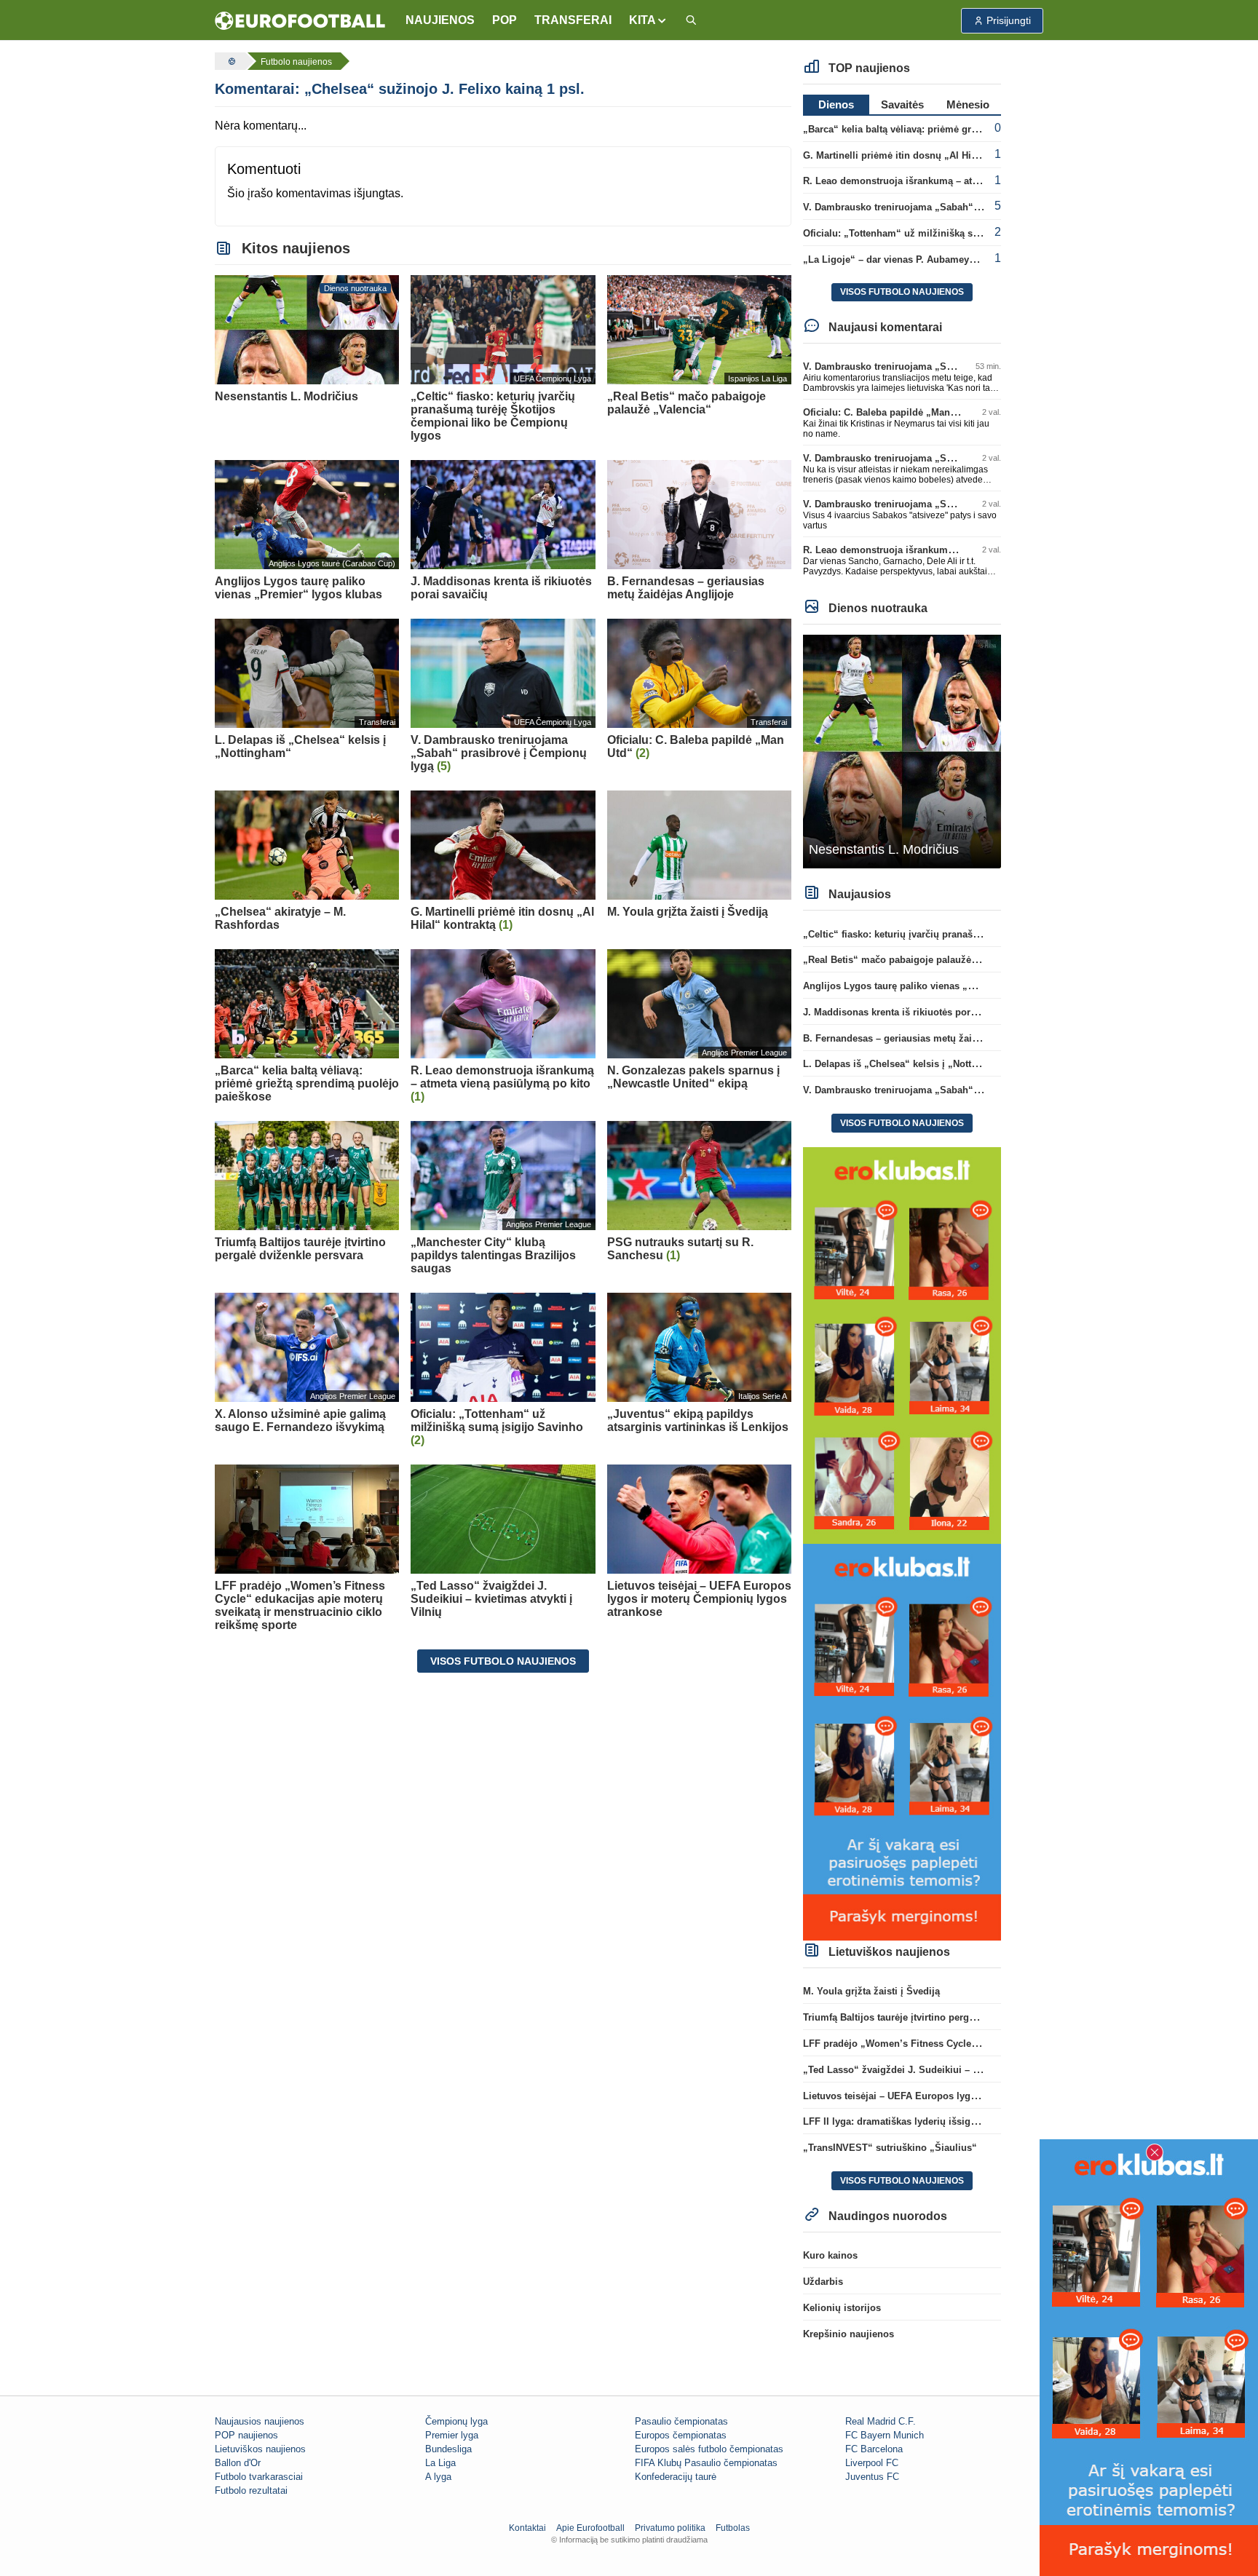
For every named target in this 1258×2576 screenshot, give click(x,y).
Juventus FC (872, 2477)
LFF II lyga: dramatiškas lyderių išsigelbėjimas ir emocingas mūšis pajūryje (974, 2121)
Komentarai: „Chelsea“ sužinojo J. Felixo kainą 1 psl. (400, 89)
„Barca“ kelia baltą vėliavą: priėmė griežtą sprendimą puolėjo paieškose (966, 129)
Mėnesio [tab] (968, 104)
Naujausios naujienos (260, 2421)
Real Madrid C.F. (881, 2421)
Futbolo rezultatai (251, 2490)
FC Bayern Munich (885, 2435)
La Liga (440, 2463)
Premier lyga (452, 2435)
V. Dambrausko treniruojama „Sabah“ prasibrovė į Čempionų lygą (952, 207)
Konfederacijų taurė (676, 2477)
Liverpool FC (872, 2463)
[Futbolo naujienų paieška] (691, 21)
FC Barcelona (874, 2449)
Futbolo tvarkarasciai (259, 2477)
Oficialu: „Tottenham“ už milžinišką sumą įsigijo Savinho (933, 233)
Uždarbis (823, 2282)
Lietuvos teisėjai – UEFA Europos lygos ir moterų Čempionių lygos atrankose (978, 2096)
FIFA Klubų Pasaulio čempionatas (706, 2463)
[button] (648, 20)
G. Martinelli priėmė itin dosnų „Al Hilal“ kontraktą (917, 155)
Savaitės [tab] (902, 104)
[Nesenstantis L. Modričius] (902, 751)
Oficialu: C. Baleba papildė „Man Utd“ (888, 412)
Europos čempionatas (681, 2435)
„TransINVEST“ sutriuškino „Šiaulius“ (890, 2148)
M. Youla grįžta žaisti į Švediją (871, 1991)
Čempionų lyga (456, 2421)
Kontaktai (527, 2528)
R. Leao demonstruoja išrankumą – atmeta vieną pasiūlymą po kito (954, 181)
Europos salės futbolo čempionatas (709, 2449)
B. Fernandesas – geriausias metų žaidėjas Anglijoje (921, 1038)
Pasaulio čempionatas (681, 2421)
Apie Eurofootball (590, 2528)
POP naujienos (246, 2435)
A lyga (438, 2477)
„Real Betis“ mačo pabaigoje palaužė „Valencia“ (913, 960)
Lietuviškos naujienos (260, 2449)
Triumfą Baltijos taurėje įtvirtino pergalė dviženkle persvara (936, 2017)
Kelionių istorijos (842, 2308)
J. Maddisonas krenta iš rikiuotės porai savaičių (911, 1012)
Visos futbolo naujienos (503, 1661)
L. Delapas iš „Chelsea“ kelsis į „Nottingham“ (907, 1064)
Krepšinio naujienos (848, 2334)
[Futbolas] (230, 61)
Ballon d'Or (238, 2463)
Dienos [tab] (836, 104)
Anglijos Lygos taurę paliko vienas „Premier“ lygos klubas (936, 986)
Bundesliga (448, 2449)
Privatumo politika (670, 2528)
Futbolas (733, 2528)
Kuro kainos (830, 2255)
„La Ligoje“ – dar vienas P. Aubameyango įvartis (913, 259)
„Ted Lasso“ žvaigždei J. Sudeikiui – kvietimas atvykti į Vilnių (943, 2070)
